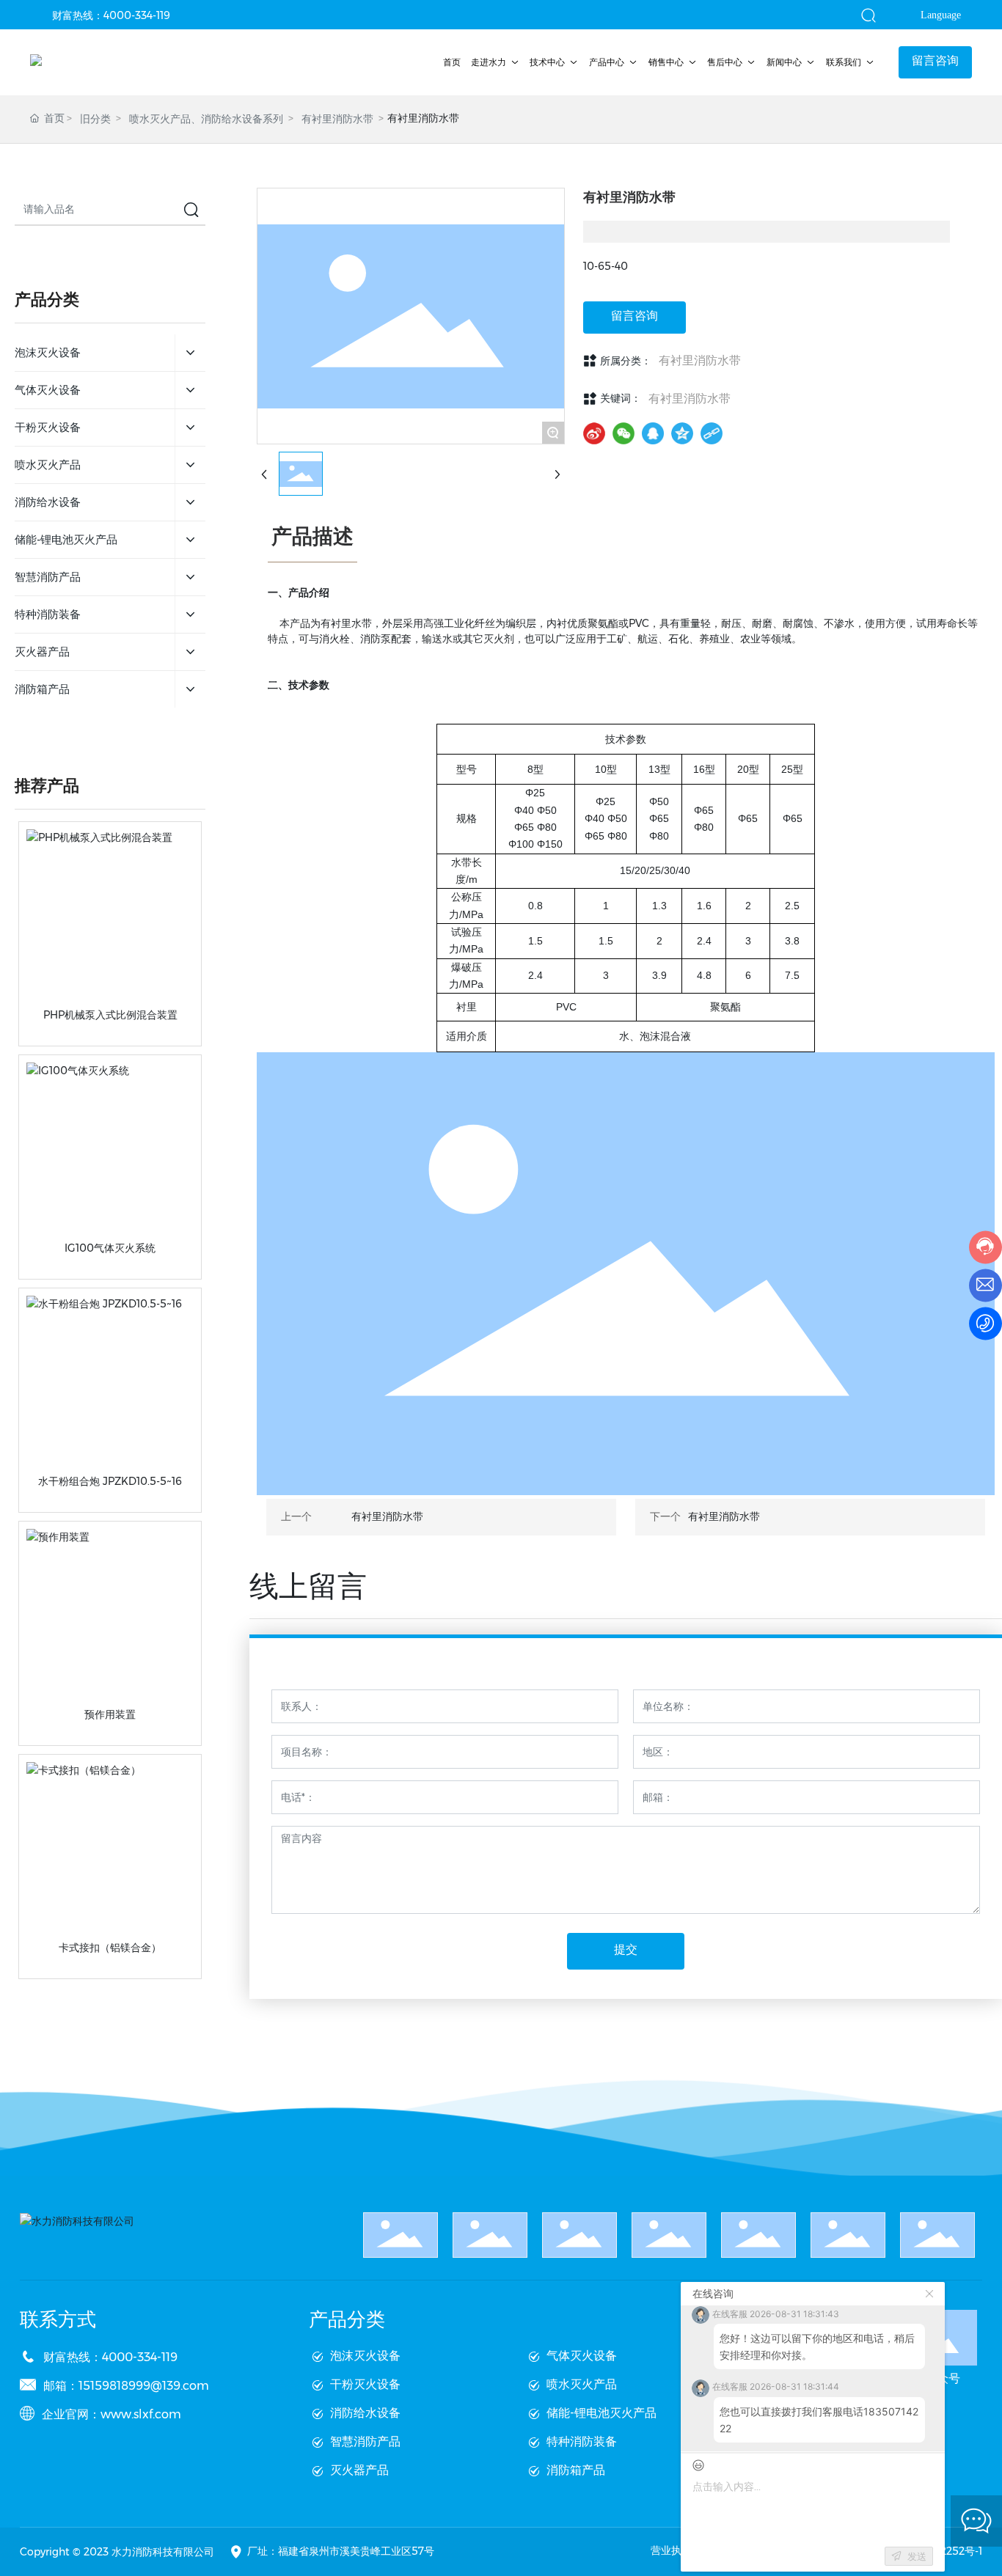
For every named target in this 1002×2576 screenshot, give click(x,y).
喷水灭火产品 (582, 2384)
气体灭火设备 (582, 2356)
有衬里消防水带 (337, 119)
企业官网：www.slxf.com (111, 2414)
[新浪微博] (594, 433)
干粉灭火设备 (365, 2384)
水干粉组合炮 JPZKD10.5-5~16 (110, 1481)
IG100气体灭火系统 (110, 1248)
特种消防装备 (582, 2441)
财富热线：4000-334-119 (111, 15)
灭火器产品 (359, 2470)
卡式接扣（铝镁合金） (110, 1948)
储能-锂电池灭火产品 (601, 2413)
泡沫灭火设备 (365, 2356)
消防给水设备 (365, 2413)
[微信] (623, 433)
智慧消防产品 (365, 2441)
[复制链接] (712, 433)
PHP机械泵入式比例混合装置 (110, 1015)
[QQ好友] (653, 433)
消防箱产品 (576, 2470)
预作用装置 (110, 1714)
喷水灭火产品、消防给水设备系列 (206, 119)
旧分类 (95, 119)
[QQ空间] (682, 433)
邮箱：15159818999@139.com (126, 2386)
